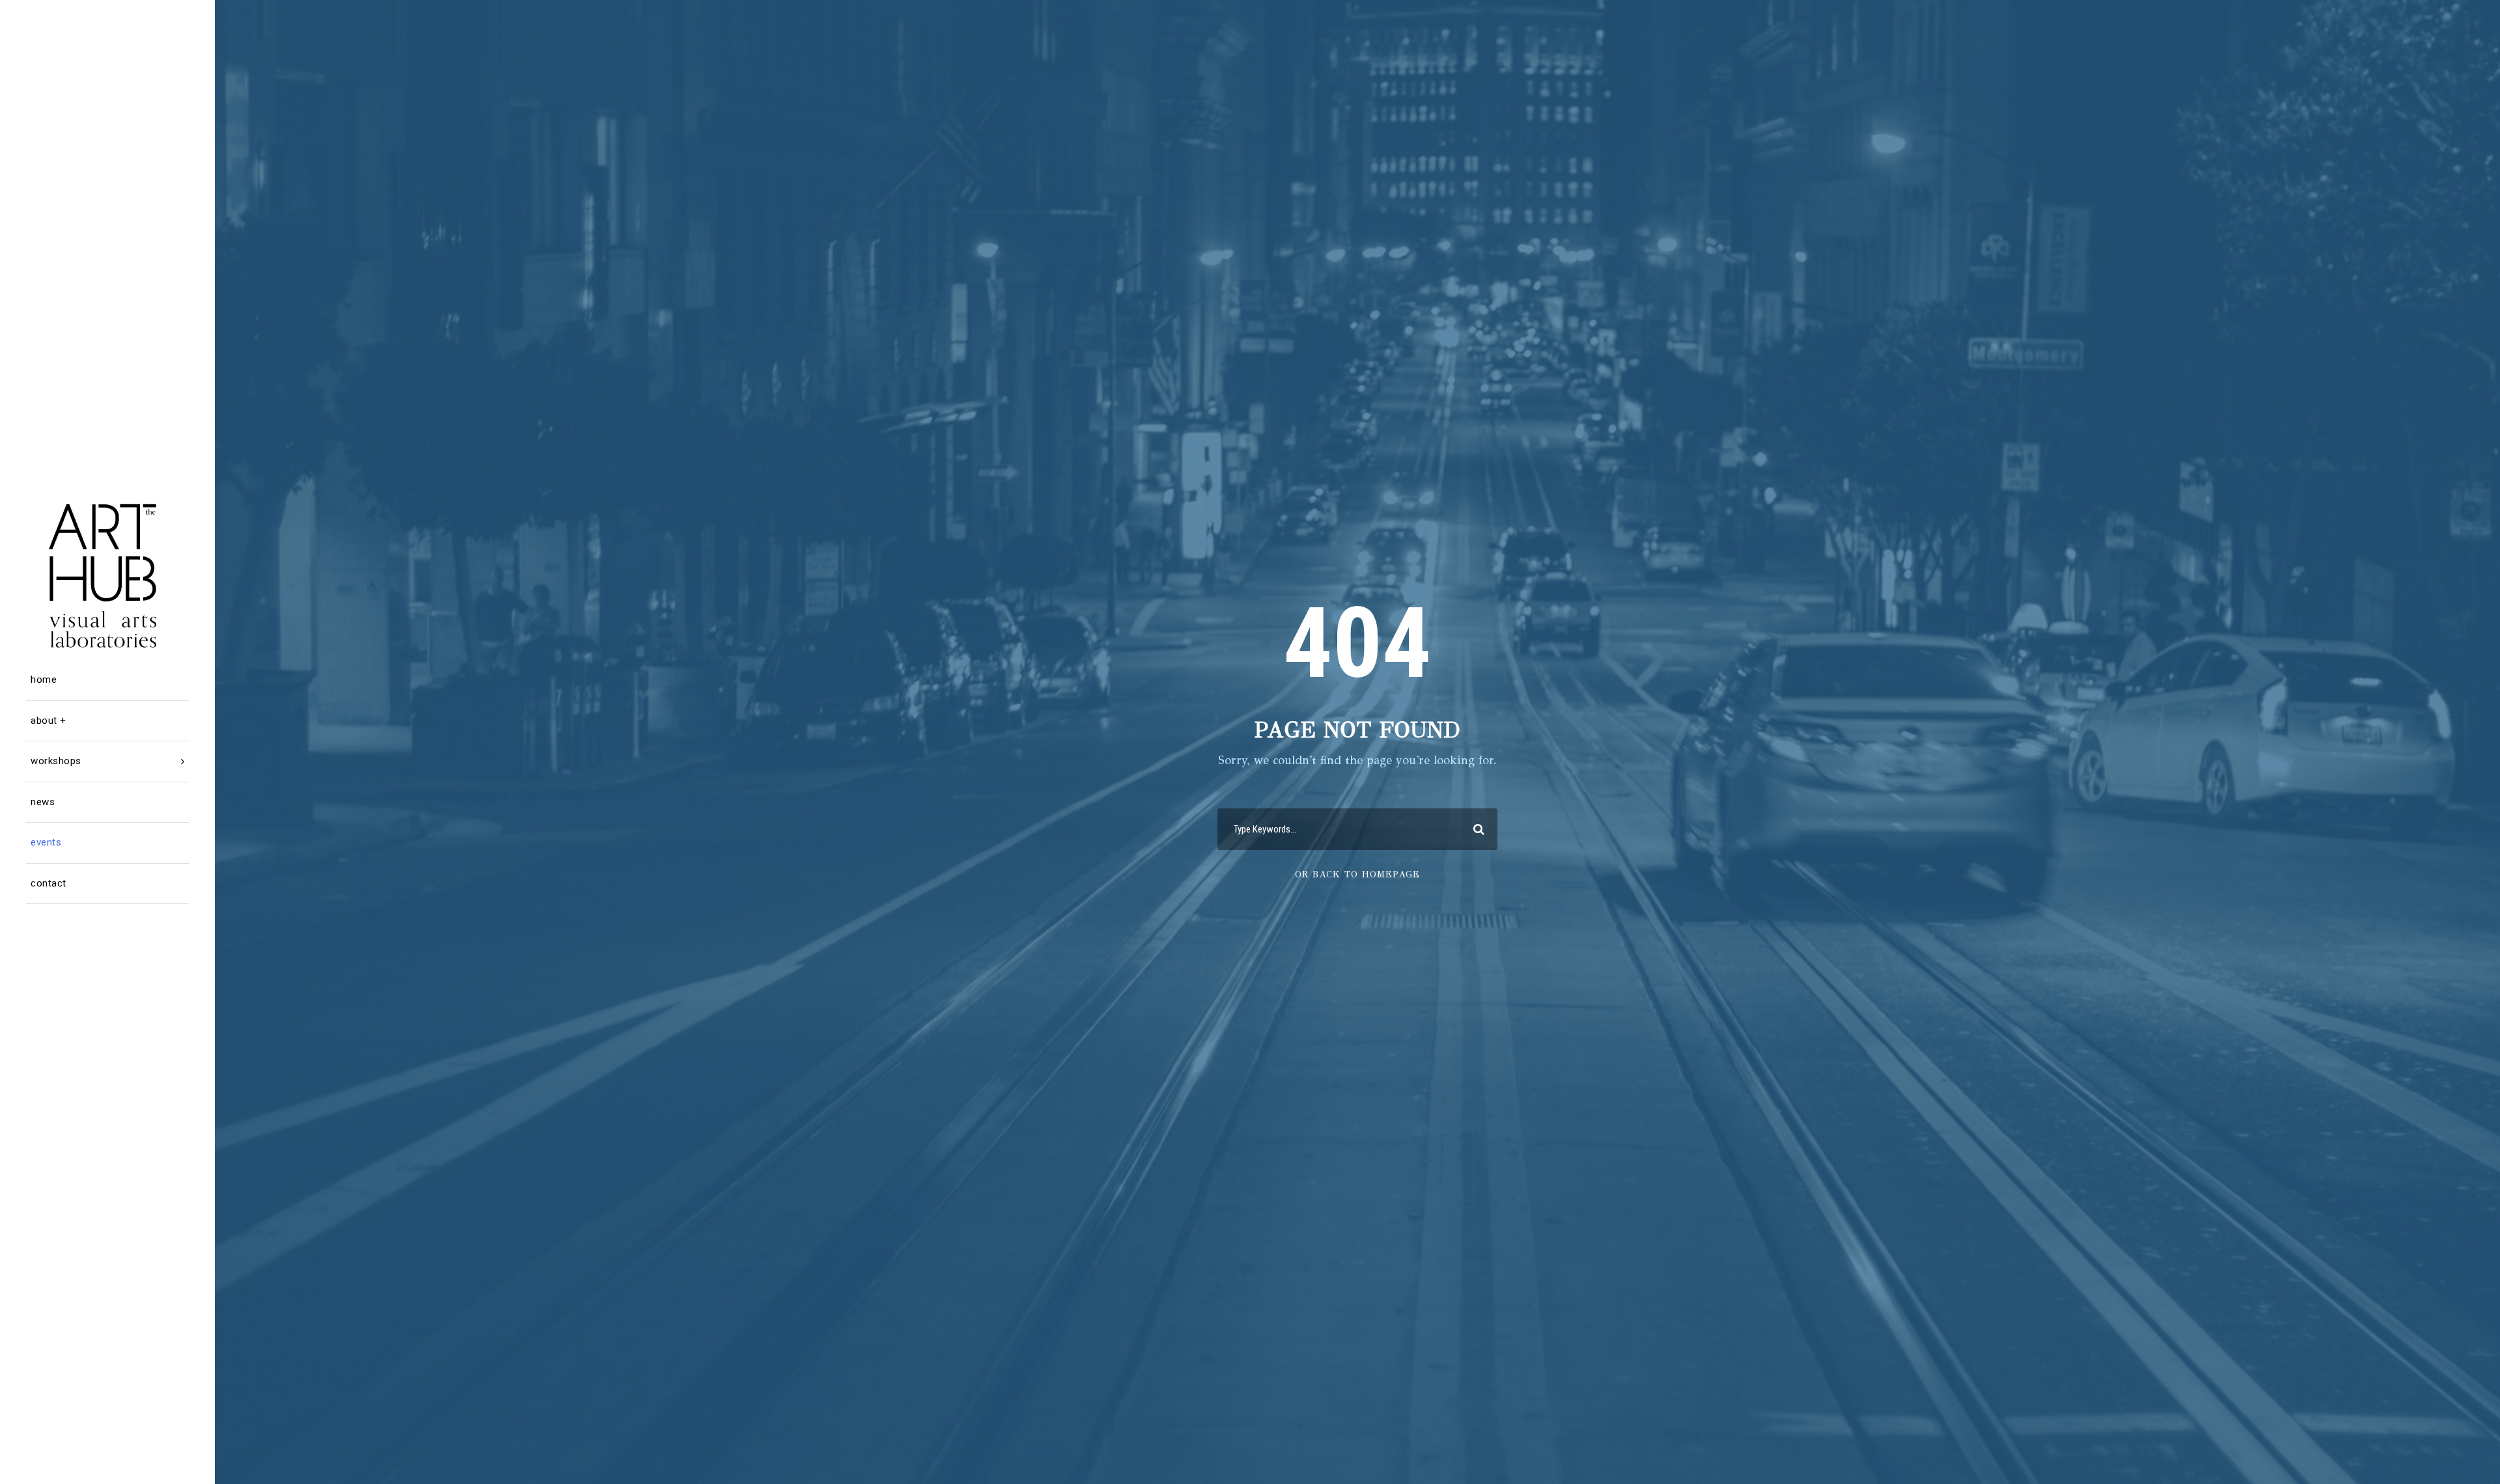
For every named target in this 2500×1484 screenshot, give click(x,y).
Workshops (56, 761)
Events (46, 842)
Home (44, 680)
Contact (49, 883)
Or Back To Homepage (1357, 874)
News (43, 802)
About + (49, 721)
